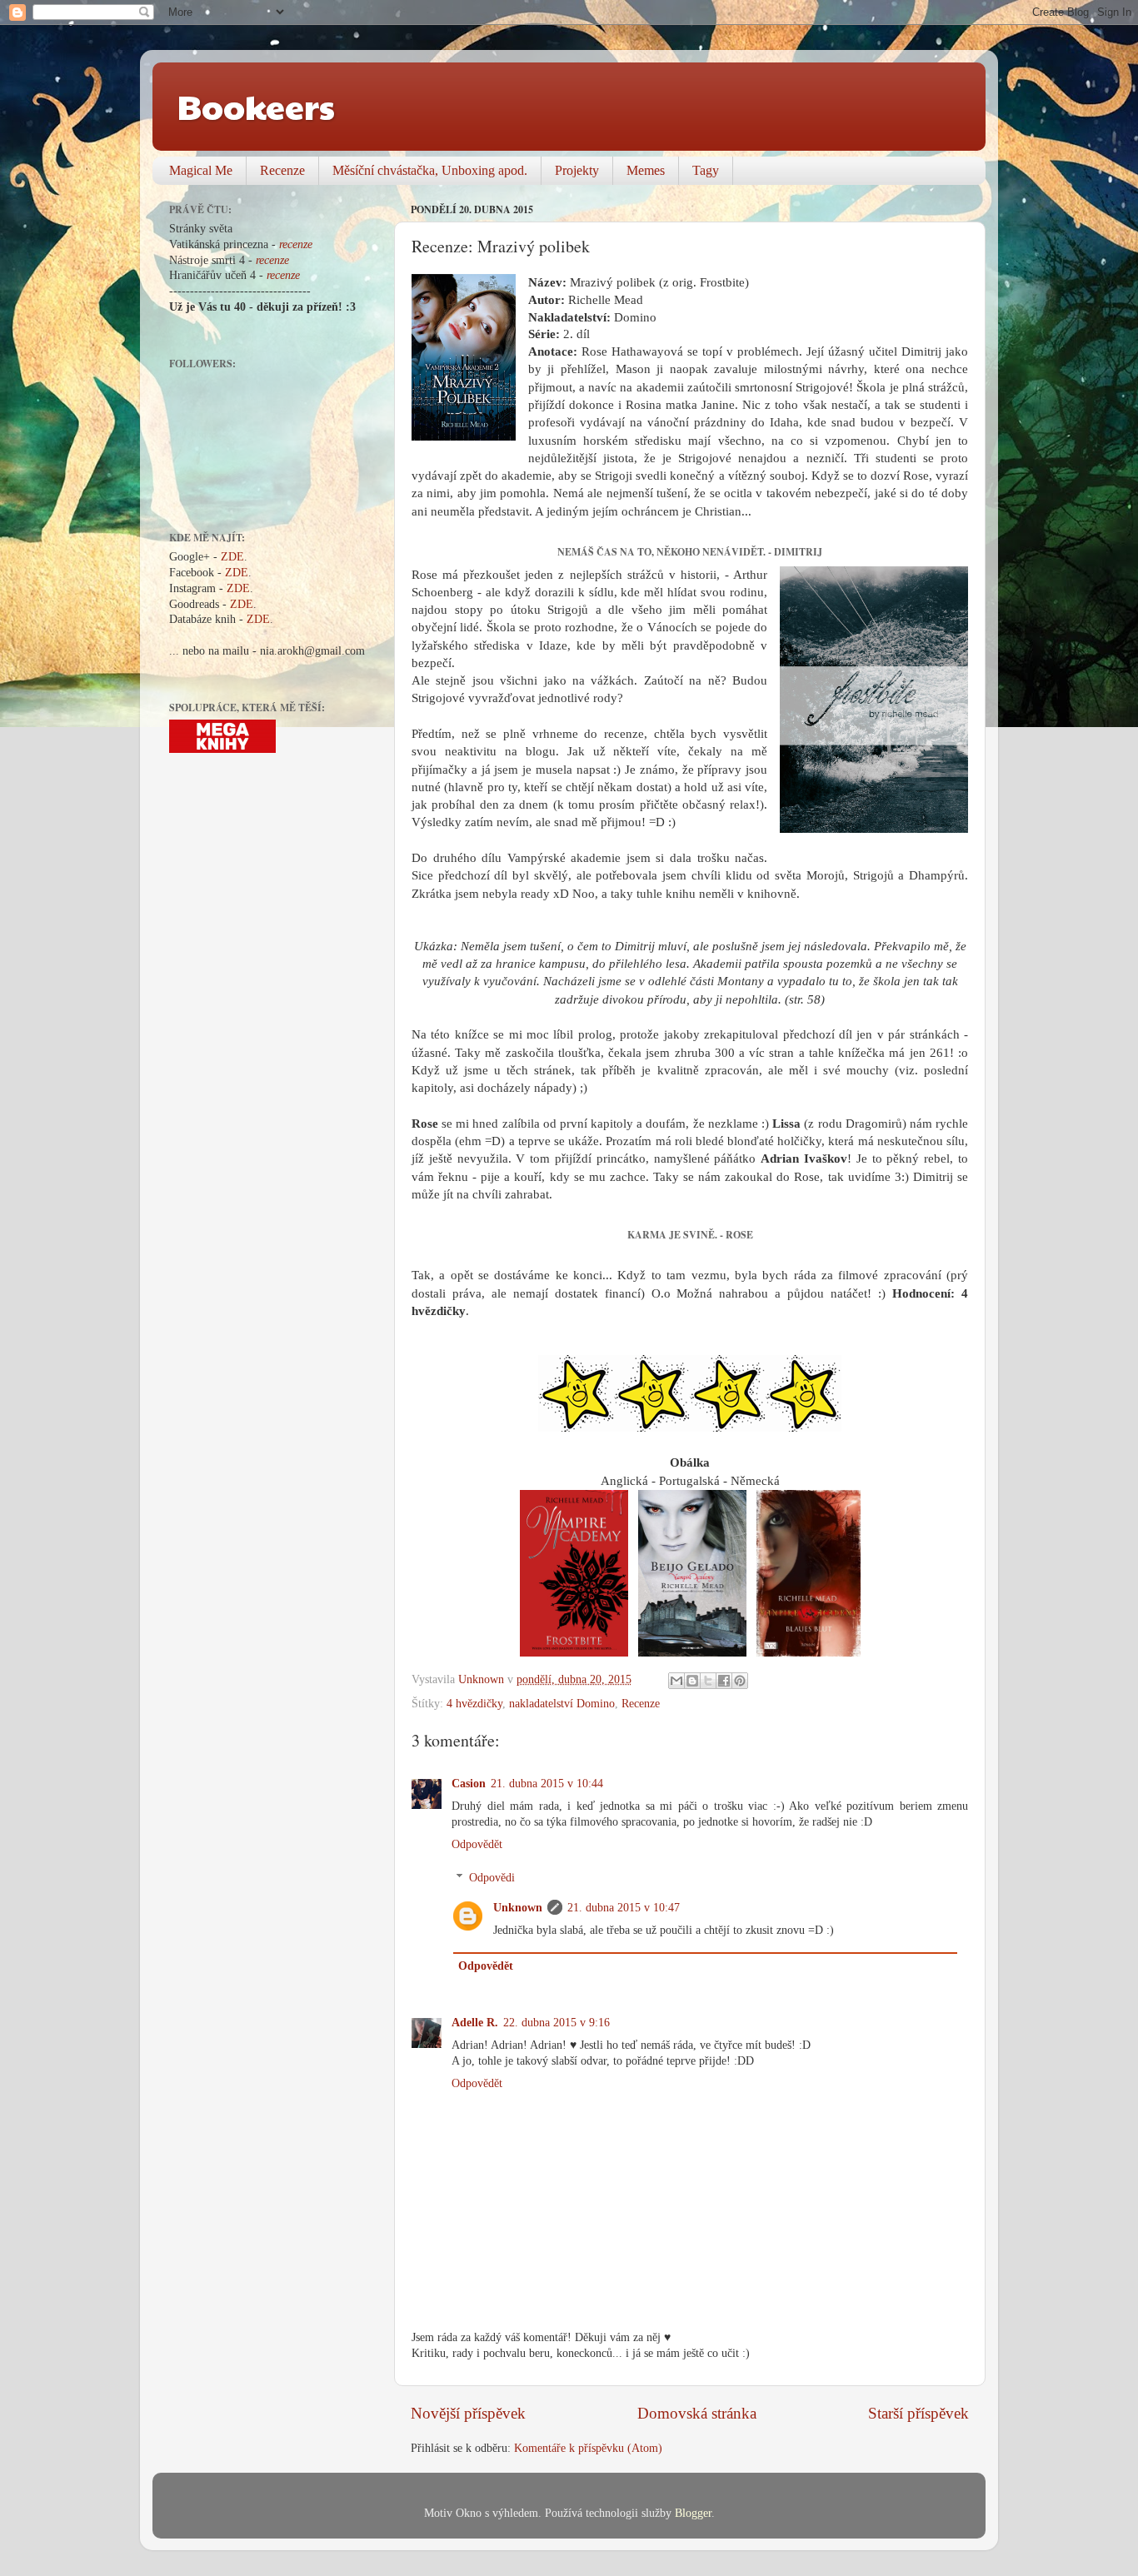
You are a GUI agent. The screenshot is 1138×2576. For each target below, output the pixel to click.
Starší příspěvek (918, 2413)
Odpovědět (477, 1844)
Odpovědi (492, 1878)
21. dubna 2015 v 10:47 (624, 1908)
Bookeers (256, 105)
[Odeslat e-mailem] (676, 1681)
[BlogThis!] (692, 1681)
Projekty (577, 170)
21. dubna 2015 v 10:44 (547, 1784)
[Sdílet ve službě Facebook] (724, 1681)
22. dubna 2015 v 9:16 (557, 2023)
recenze (296, 244)
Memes (646, 170)
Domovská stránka (697, 2413)
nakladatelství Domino (562, 1704)
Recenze (282, 170)
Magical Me (201, 170)
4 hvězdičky (474, 1704)
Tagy (706, 170)
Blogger (693, 2513)
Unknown (518, 1908)
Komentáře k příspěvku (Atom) (588, 2448)
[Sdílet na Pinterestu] (740, 1681)
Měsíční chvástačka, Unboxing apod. (430, 170)
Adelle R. (475, 2023)
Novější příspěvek (468, 2413)
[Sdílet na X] (708, 1681)
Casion (469, 1784)
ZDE (232, 557)
